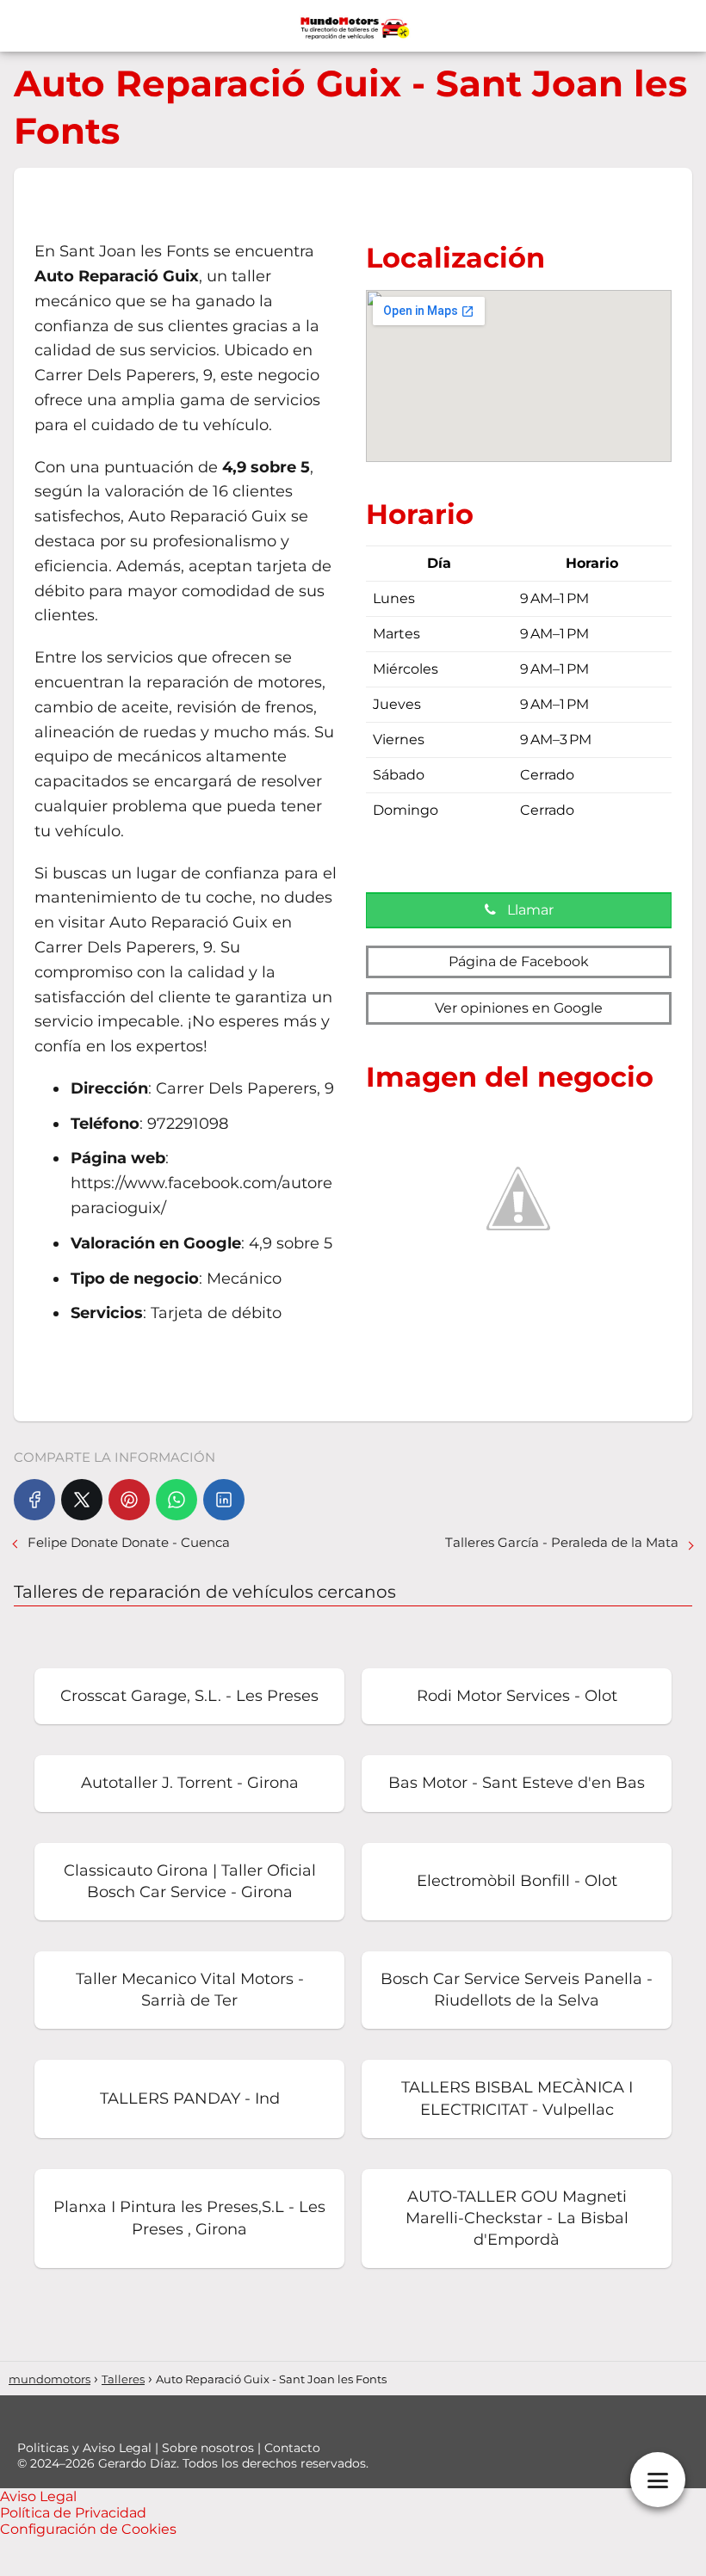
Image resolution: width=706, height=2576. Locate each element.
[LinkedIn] (224, 1500)
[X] (82, 1500)
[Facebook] (34, 1500)
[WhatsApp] (176, 1500)
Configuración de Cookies (88, 2529)
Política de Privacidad (73, 2513)
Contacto (292, 2448)
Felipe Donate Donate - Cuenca (129, 1542)
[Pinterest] (129, 1500)
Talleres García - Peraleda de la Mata (562, 1542)
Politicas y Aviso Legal (86, 2448)
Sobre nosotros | (213, 2448)
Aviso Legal (38, 2496)
